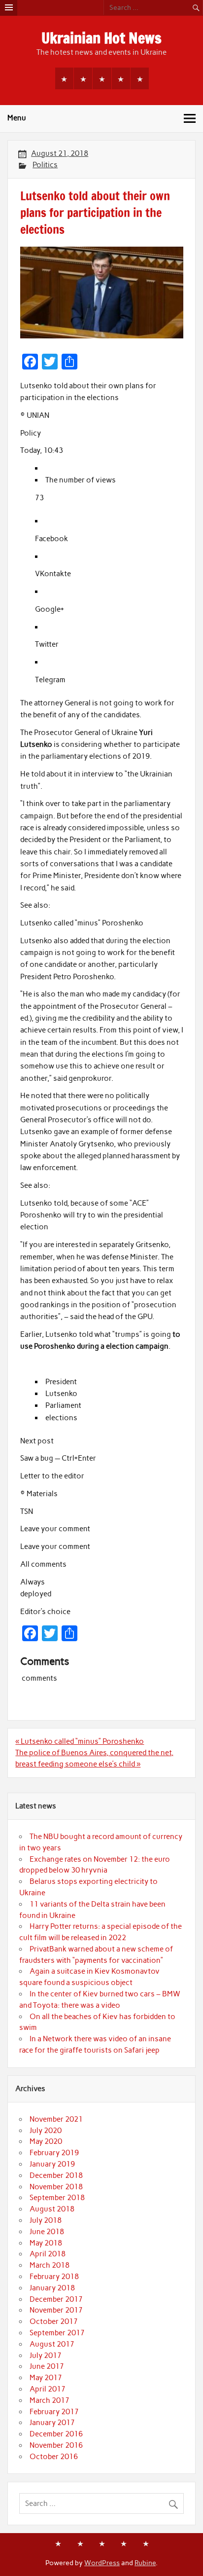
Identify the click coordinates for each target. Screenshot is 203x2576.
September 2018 (57, 2198)
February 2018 (54, 2277)
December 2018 (56, 2175)
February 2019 (54, 2153)
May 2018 (46, 2243)
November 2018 (56, 2187)
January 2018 (52, 2288)
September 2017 (57, 2333)
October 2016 (54, 2457)
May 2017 (46, 2378)
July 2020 (46, 2131)
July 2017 (46, 2355)
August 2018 (52, 2209)
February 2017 (54, 2412)
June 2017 (47, 2366)
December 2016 (56, 2434)
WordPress (102, 2563)
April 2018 (48, 2254)
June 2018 (47, 2232)
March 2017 (50, 2400)
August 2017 (52, 2344)
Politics (45, 165)
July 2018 (46, 2220)
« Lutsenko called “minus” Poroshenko (80, 1741)
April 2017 (48, 2389)
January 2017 (52, 2423)
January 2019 (52, 2164)
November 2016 (56, 2445)
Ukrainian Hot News (101, 38)
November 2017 (56, 2310)
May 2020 (46, 2141)
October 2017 (54, 2321)
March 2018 (50, 2265)
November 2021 (56, 2119)
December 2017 (56, 2299)
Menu (17, 118)
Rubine (145, 2563)
